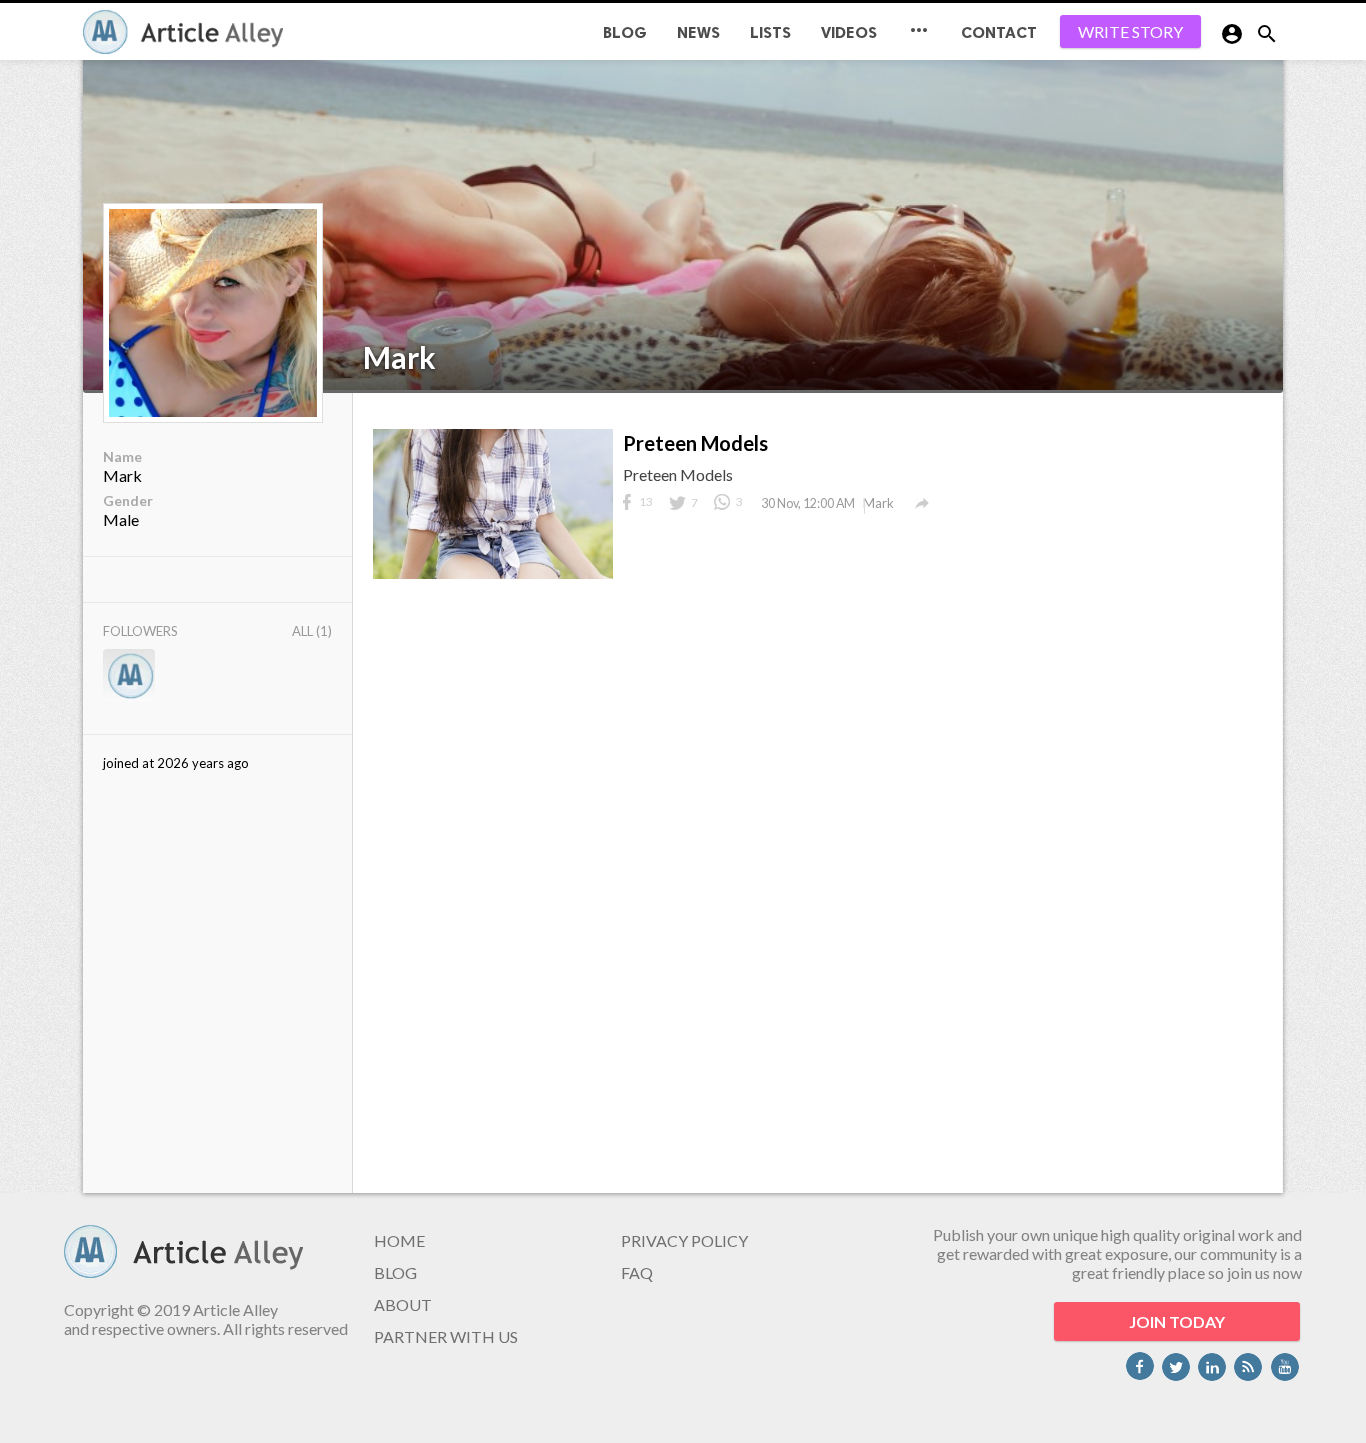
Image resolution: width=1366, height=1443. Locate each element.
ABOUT (403, 1304)
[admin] (129, 676)
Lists (770, 32)
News (698, 32)
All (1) (312, 631)
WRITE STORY (1130, 31)
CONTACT (999, 32)
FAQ (637, 1272)
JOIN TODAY (1177, 1321)
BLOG (625, 32)
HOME (399, 1240)
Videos (849, 32)
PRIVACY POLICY (684, 1240)
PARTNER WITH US (446, 1336)
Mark (399, 357)
